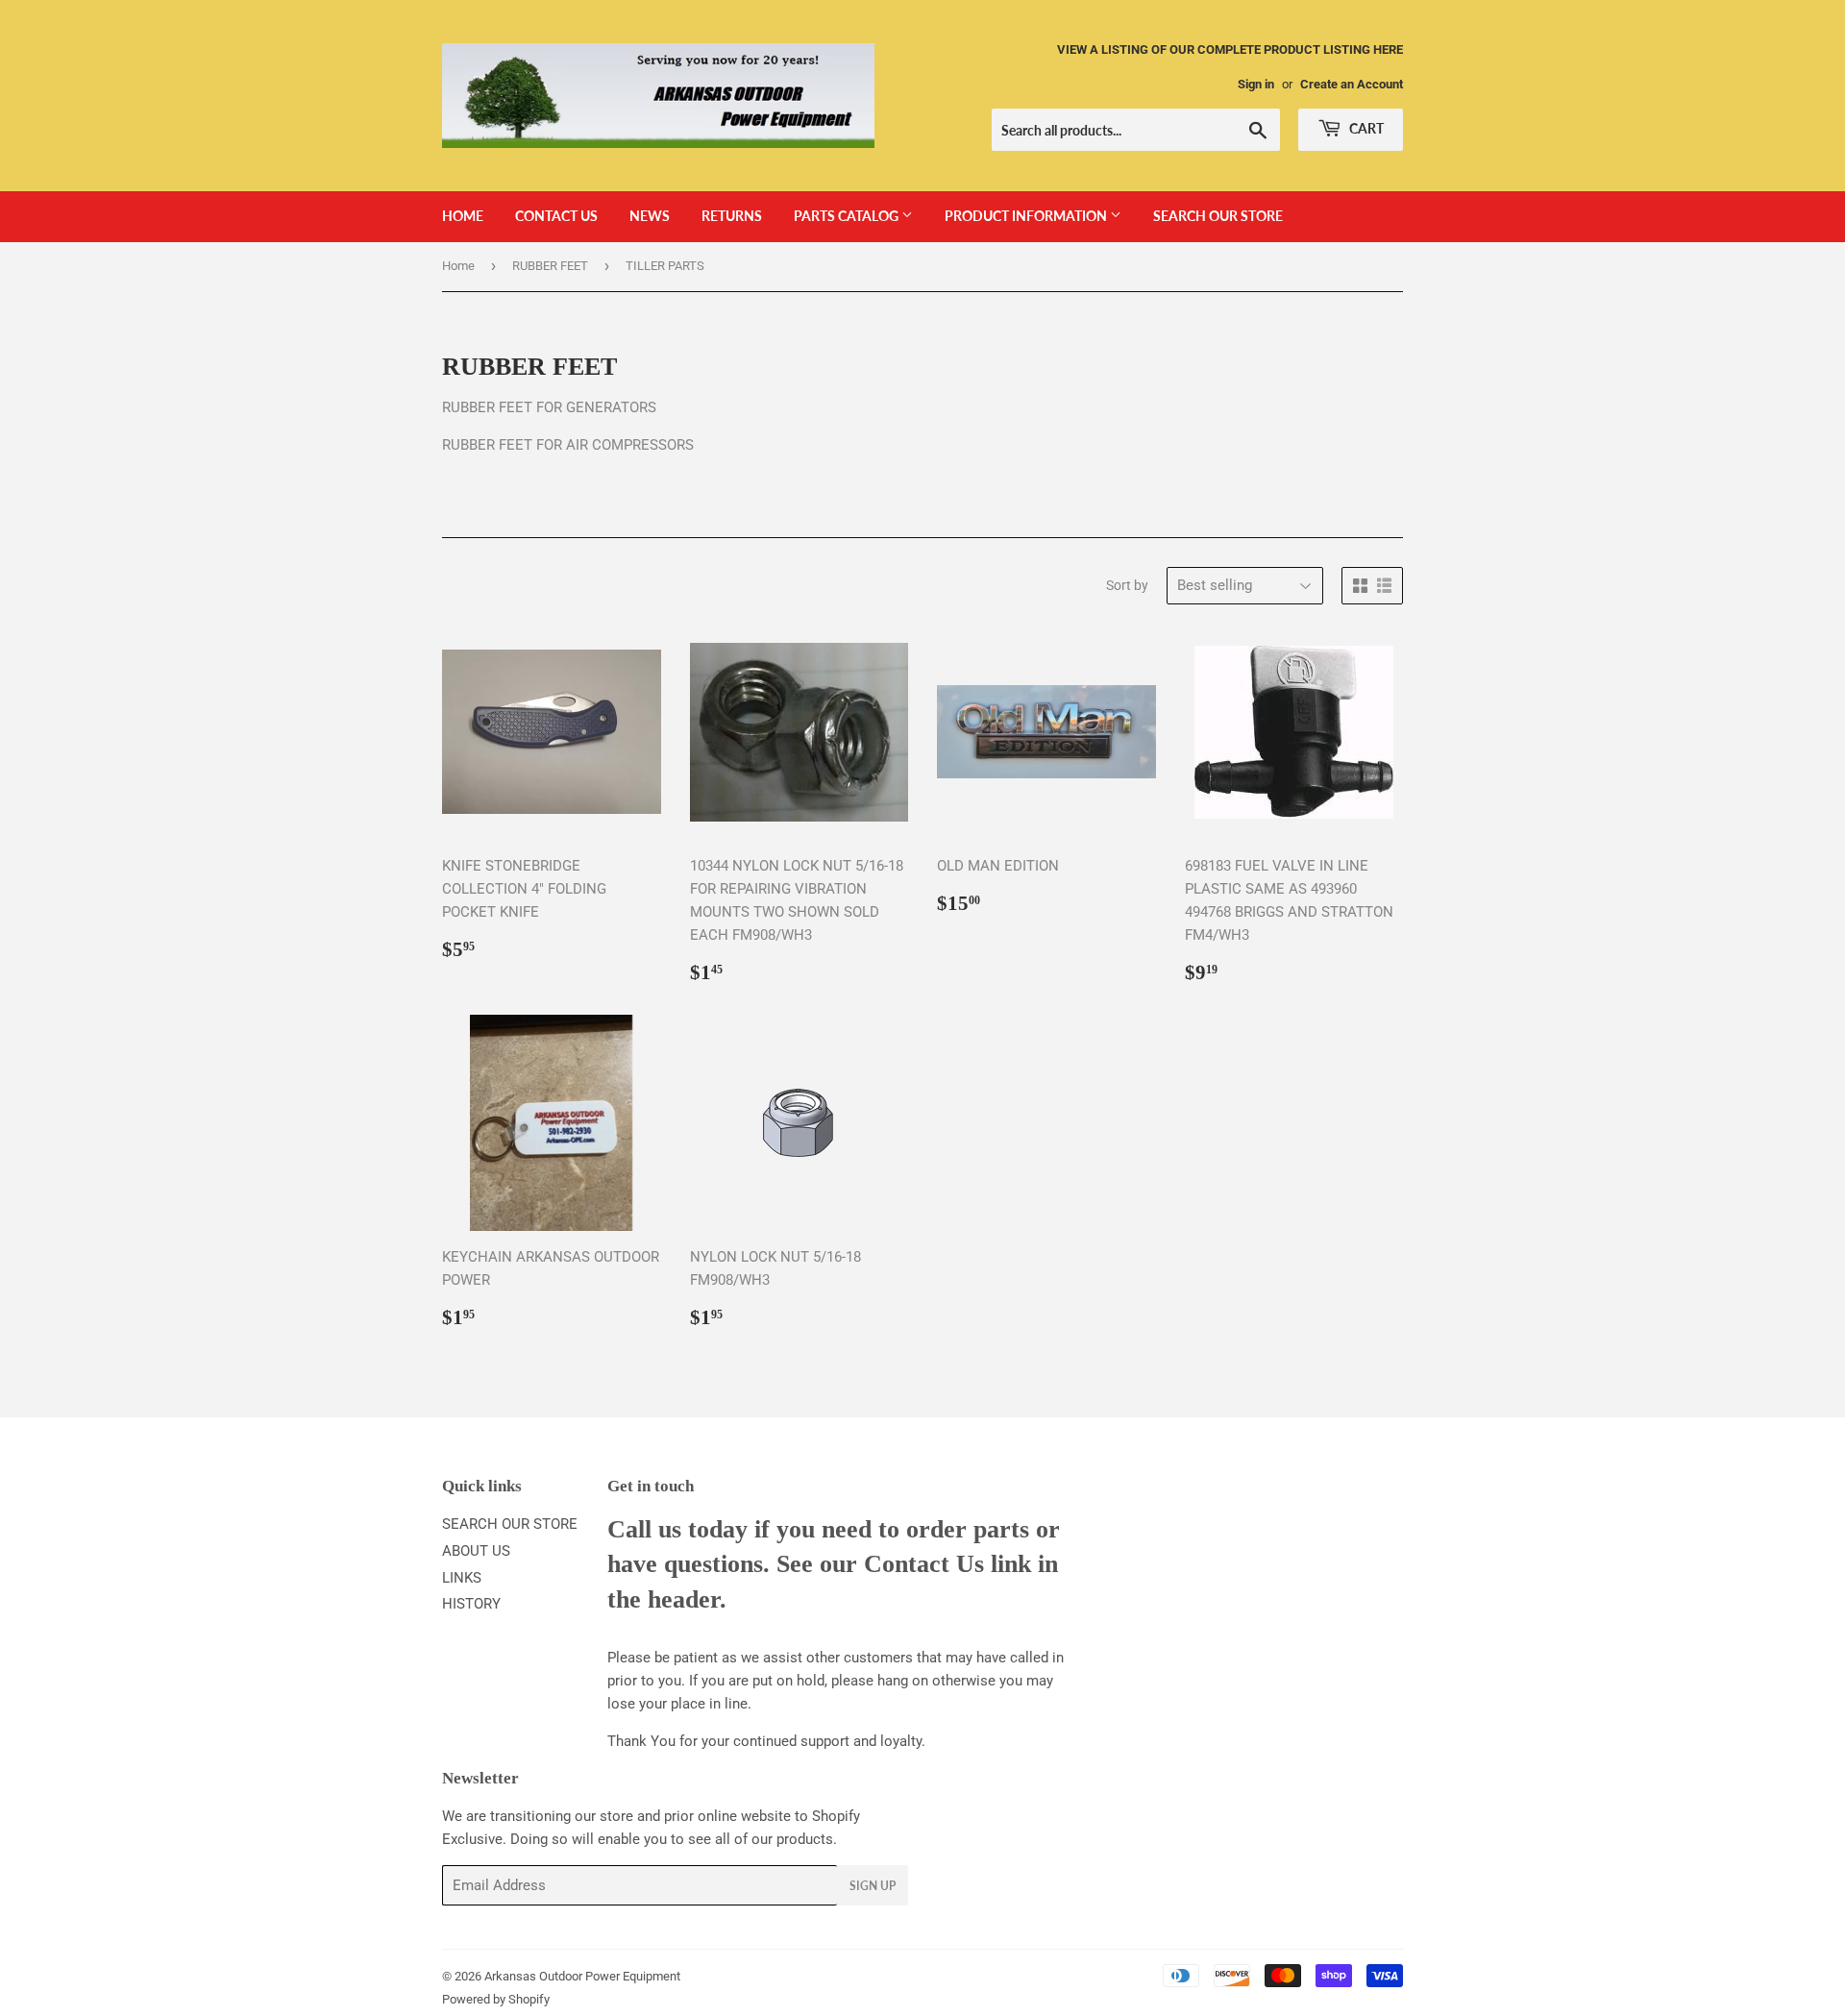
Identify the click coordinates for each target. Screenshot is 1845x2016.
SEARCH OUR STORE (1218, 216)
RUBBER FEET (550, 266)
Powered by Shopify (496, 1999)
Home (458, 266)
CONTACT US (556, 216)
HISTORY (471, 1604)
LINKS (462, 1578)
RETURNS (732, 216)
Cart (1365, 128)
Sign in (1256, 84)
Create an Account (1352, 84)
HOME (463, 216)
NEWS (650, 216)
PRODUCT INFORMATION (1027, 216)
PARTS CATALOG (848, 216)
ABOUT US (476, 1551)
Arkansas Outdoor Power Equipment (582, 1976)
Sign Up (873, 1886)
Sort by (1127, 585)
